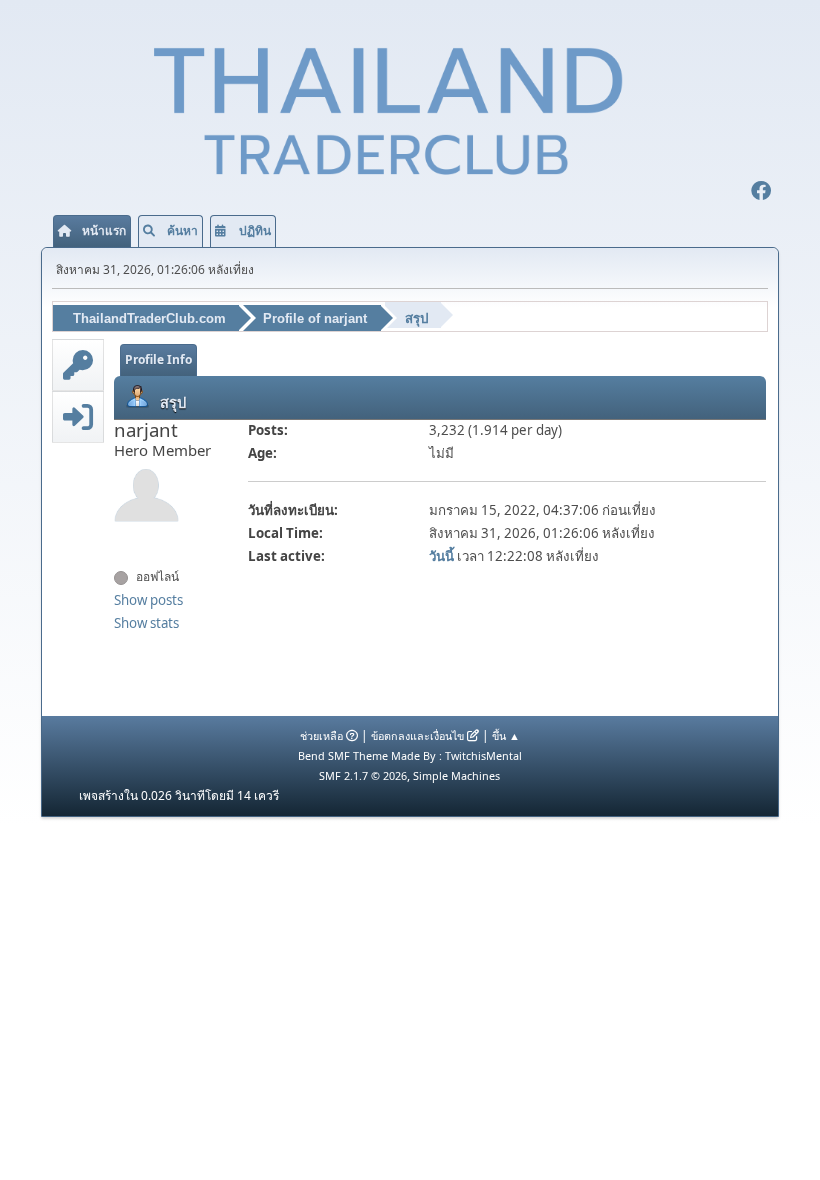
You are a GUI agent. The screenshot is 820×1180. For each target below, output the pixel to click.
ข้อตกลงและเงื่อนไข (417, 735)
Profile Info (158, 359)
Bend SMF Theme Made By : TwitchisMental (410, 755)
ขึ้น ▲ (506, 735)
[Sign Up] (78, 365)
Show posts (148, 600)
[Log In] (78, 417)
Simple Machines (456, 775)
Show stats (146, 623)
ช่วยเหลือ (321, 735)
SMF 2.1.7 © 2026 (363, 775)
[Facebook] (761, 193)
